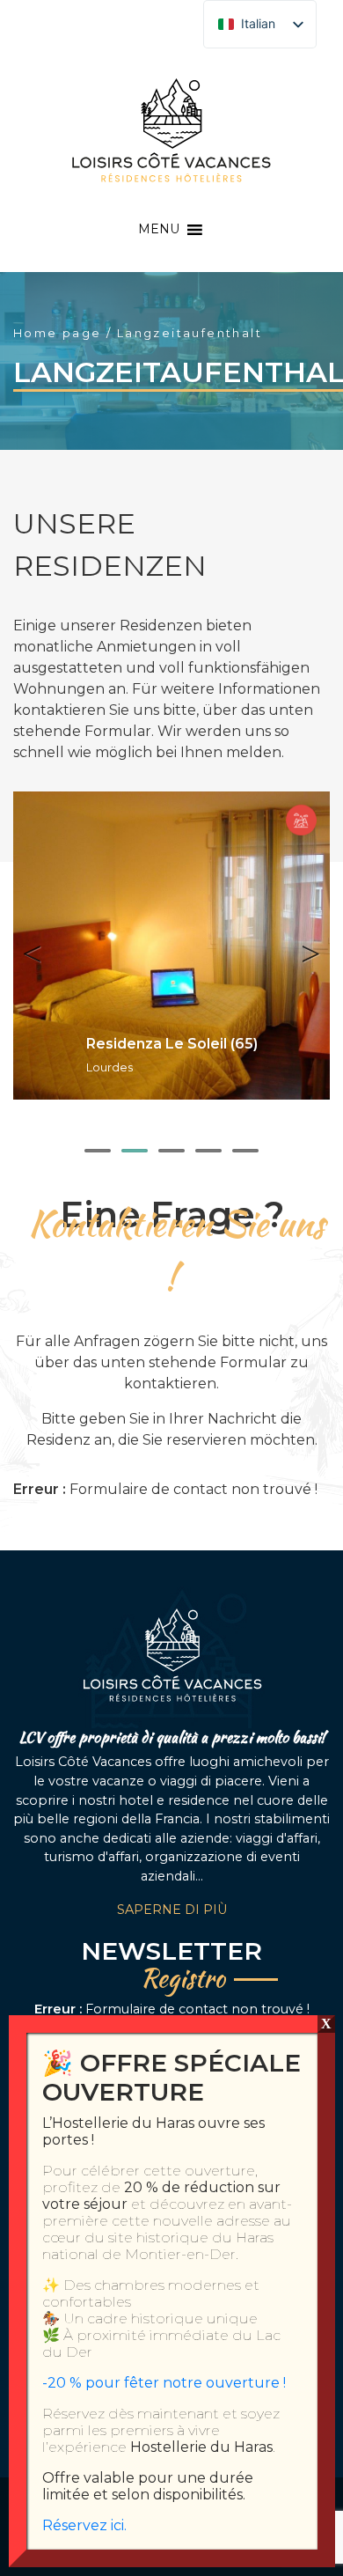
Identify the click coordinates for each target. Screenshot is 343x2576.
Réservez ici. (84, 2525)
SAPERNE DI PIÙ (172, 1910)
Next (303, 946)
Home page (58, 333)
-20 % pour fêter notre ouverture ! (164, 2383)
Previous (40, 946)
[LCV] (172, 129)
